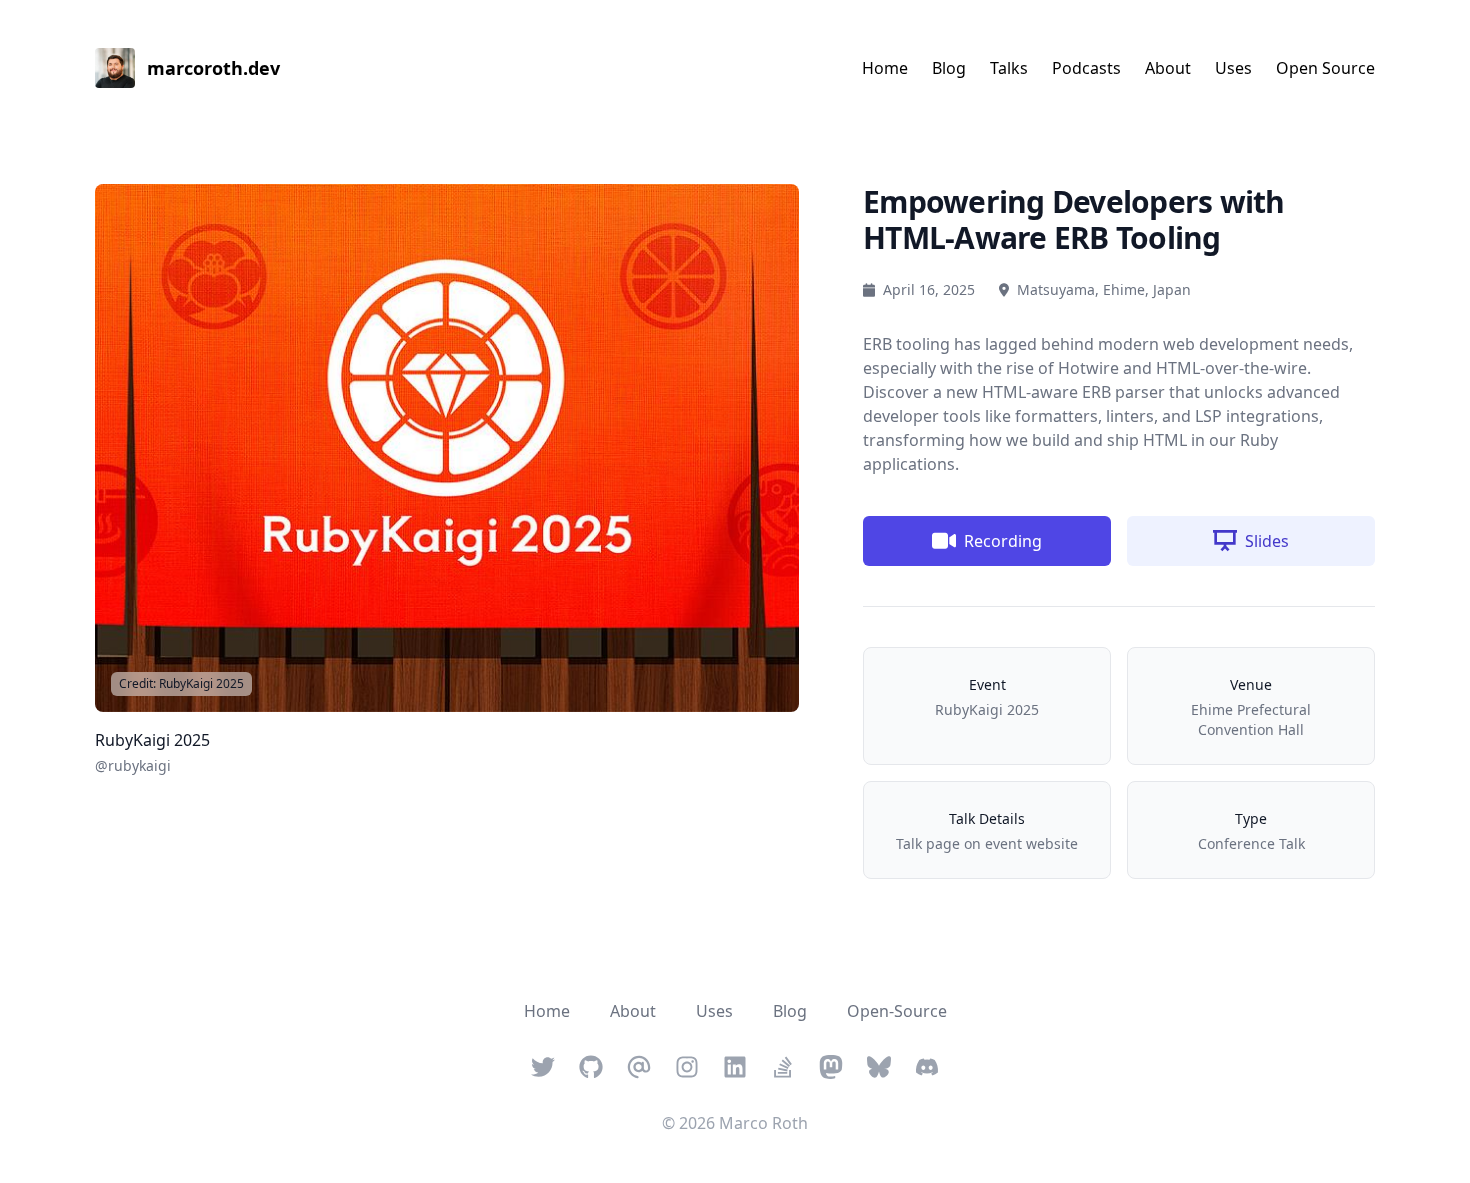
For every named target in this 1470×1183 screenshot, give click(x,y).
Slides (1267, 541)
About (1168, 68)
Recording (1003, 541)
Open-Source (897, 1011)
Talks (1009, 68)
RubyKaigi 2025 (181, 683)
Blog (949, 68)
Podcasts (1086, 68)
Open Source (1325, 68)
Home (885, 68)
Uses (1233, 68)
